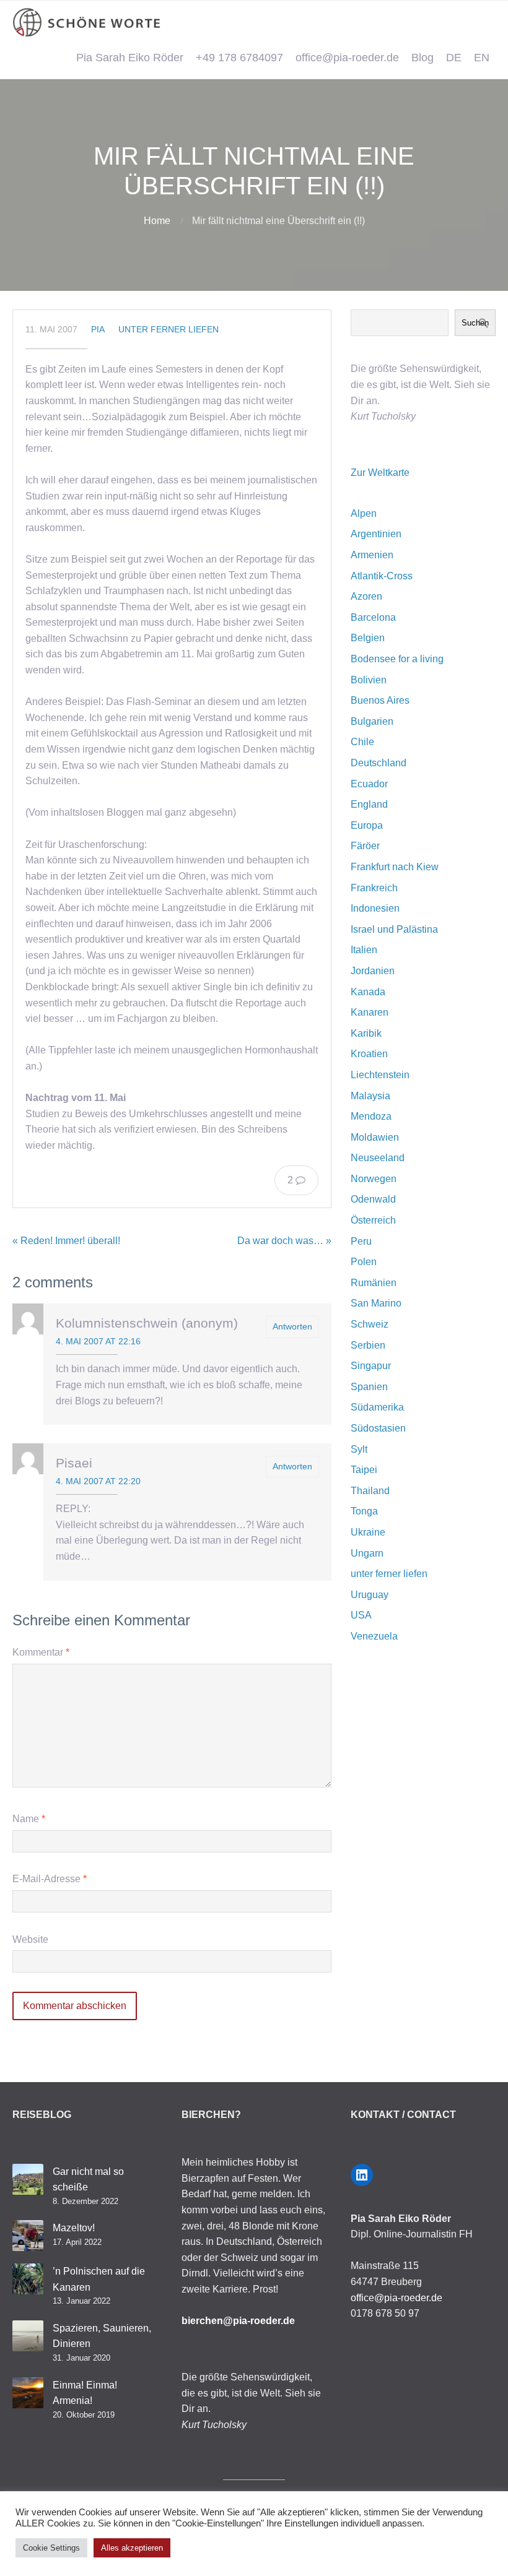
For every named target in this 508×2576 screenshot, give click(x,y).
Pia (98, 329)
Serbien (368, 1345)
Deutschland (379, 763)
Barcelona (373, 617)
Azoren (366, 596)
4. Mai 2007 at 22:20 (98, 1481)
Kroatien (369, 1054)
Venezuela (374, 1636)
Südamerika (377, 1407)
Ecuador (369, 784)
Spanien (369, 1387)
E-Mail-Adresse (50, 1879)
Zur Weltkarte (380, 473)
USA (361, 1615)
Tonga (364, 1511)
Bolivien (369, 680)
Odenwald (373, 1199)
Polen (364, 1262)
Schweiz (370, 1324)
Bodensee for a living (397, 659)
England (369, 804)
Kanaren (370, 1012)
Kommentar (41, 1652)
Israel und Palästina (394, 929)
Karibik (366, 1033)
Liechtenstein (380, 1075)
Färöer (365, 846)
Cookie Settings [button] (51, 2548)
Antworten (292, 1326)
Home (157, 221)
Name (29, 1819)
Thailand (370, 1491)
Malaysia (370, 1096)
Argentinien (376, 534)
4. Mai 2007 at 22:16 (98, 1341)
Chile (362, 742)
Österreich (373, 1220)
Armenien (372, 555)
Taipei (364, 1470)
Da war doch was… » (284, 1241)
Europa (367, 825)
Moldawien (375, 1137)
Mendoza (371, 1116)
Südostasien (378, 1428)
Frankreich (374, 888)
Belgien (368, 638)
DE (454, 58)
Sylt (359, 1449)
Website (30, 1939)
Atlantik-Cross (382, 576)
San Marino (376, 1303)
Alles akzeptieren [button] (132, 2548)
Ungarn (367, 1553)
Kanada (368, 992)
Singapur (371, 1366)
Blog (423, 58)
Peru (361, 1241)
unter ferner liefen (169, 329)
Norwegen (374, 1179)
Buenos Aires (380, 700)
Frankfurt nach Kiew (395, 867)
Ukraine (368, 1532)
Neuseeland (378, 1158)
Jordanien (373, 971)
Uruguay (370, 1595)
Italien (364, 950)
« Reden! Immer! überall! (66, 1241)
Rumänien (374, 1283)
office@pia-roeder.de (347, 58)
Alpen (364, 513)
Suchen (475, 323)
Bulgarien (372, 721)
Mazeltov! (74, 2228)
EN (482, 58)
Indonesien (375, 908)
